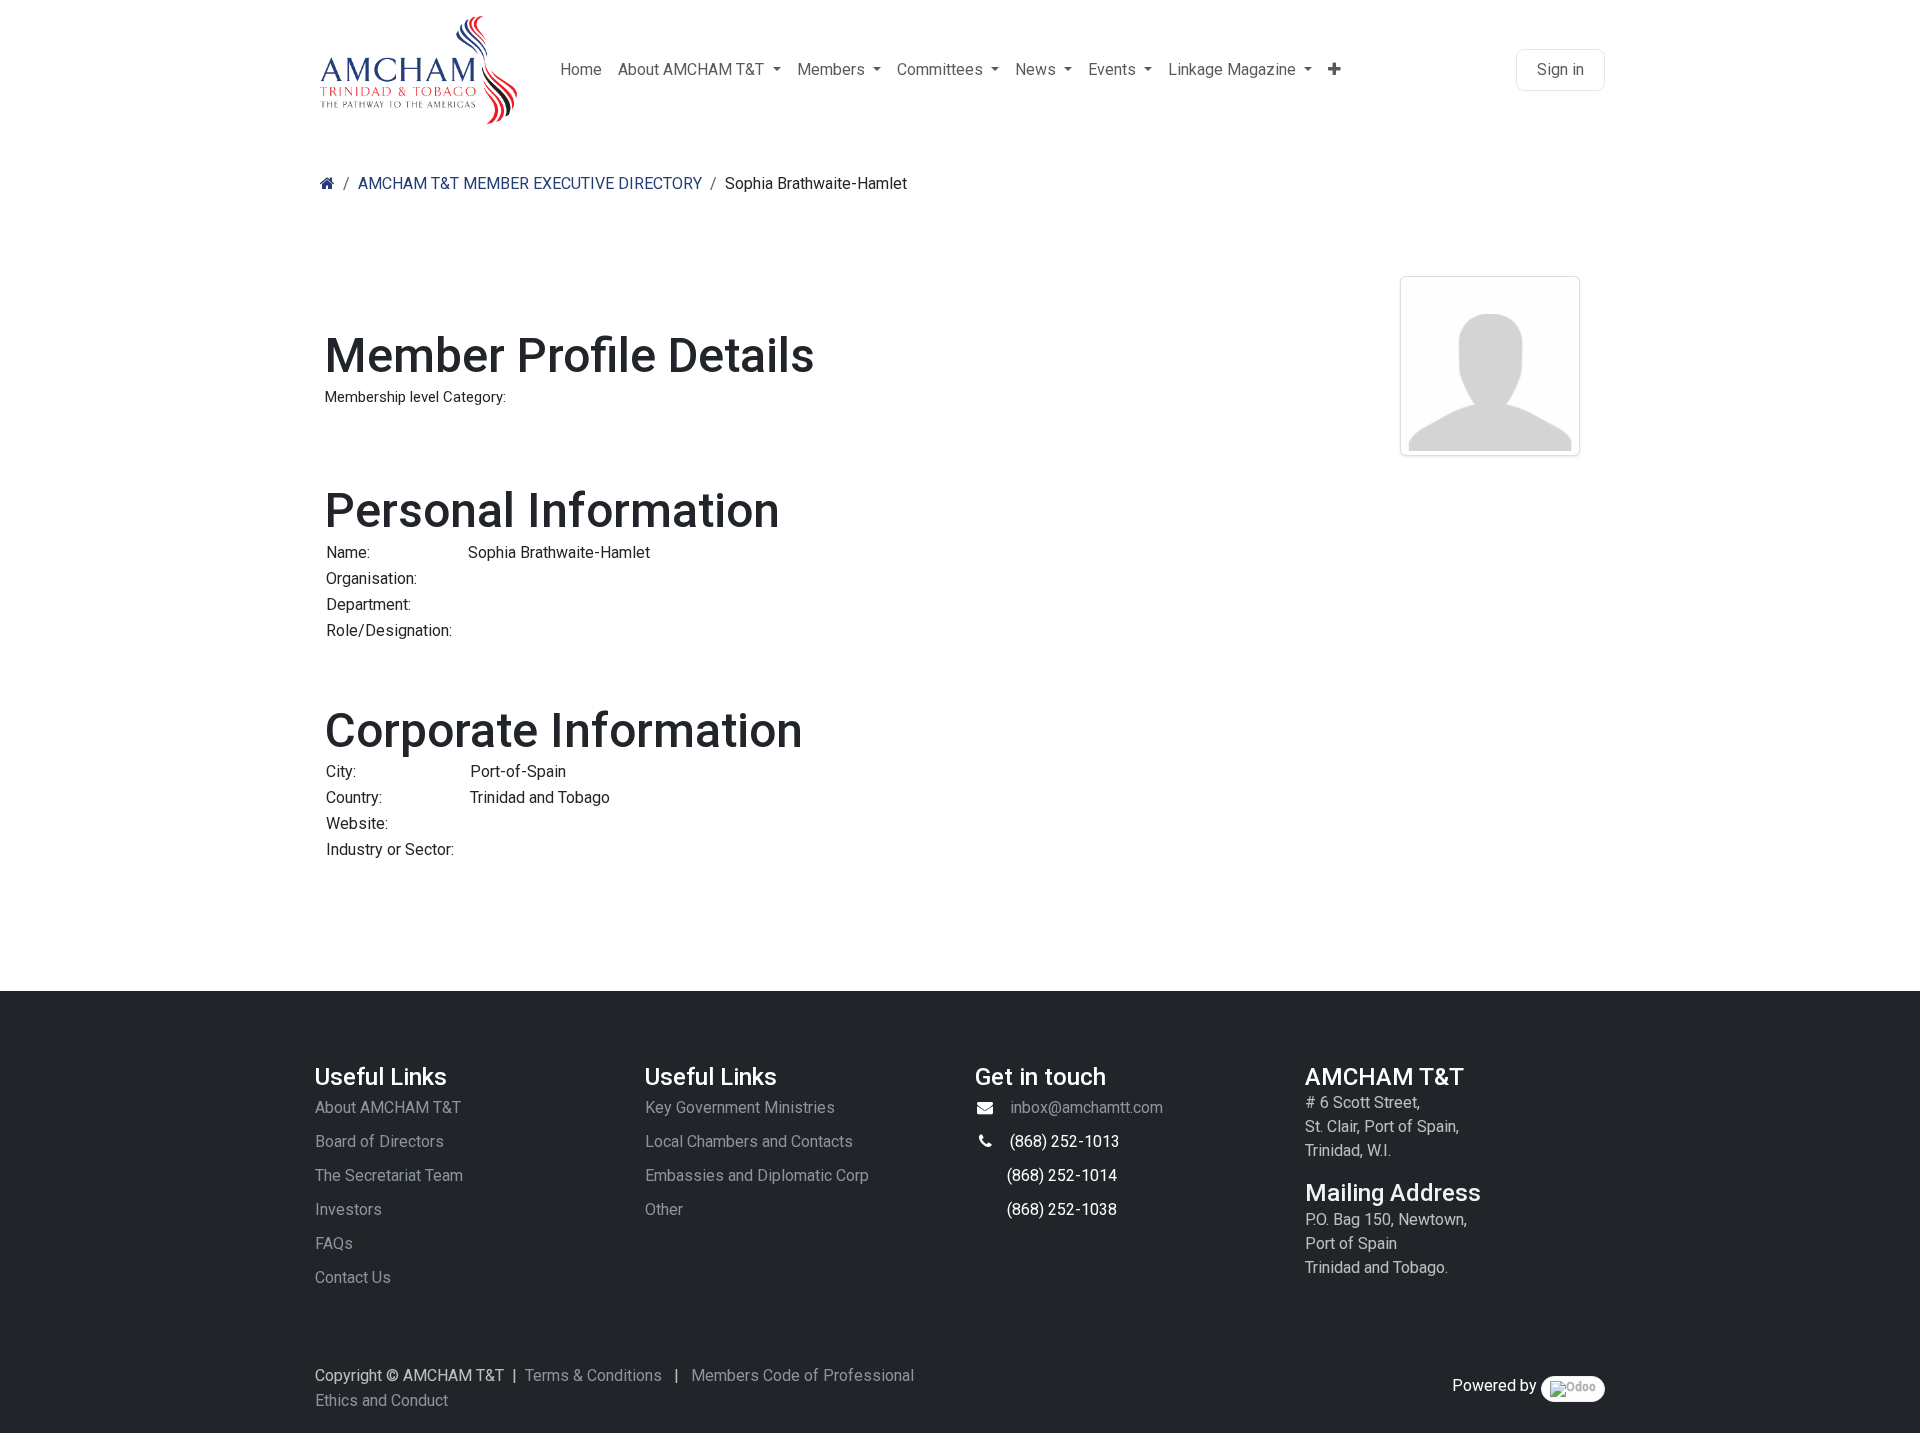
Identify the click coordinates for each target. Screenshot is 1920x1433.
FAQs (334, 1243)
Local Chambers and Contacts (749, 1141)
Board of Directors (379, 1141)
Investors (348, 1209)
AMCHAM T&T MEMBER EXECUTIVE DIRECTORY (530, 183)
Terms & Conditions (593, 1375)
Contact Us (353, 1277)
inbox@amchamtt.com (1086, 1107)
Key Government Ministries (740, 1107)
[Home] (327, 183)
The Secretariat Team (389, 1175)
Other (664, 1209)
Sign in (1560, 69)
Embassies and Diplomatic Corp (757, 1175)
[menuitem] (581, 70)
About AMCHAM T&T (388, 1107)
